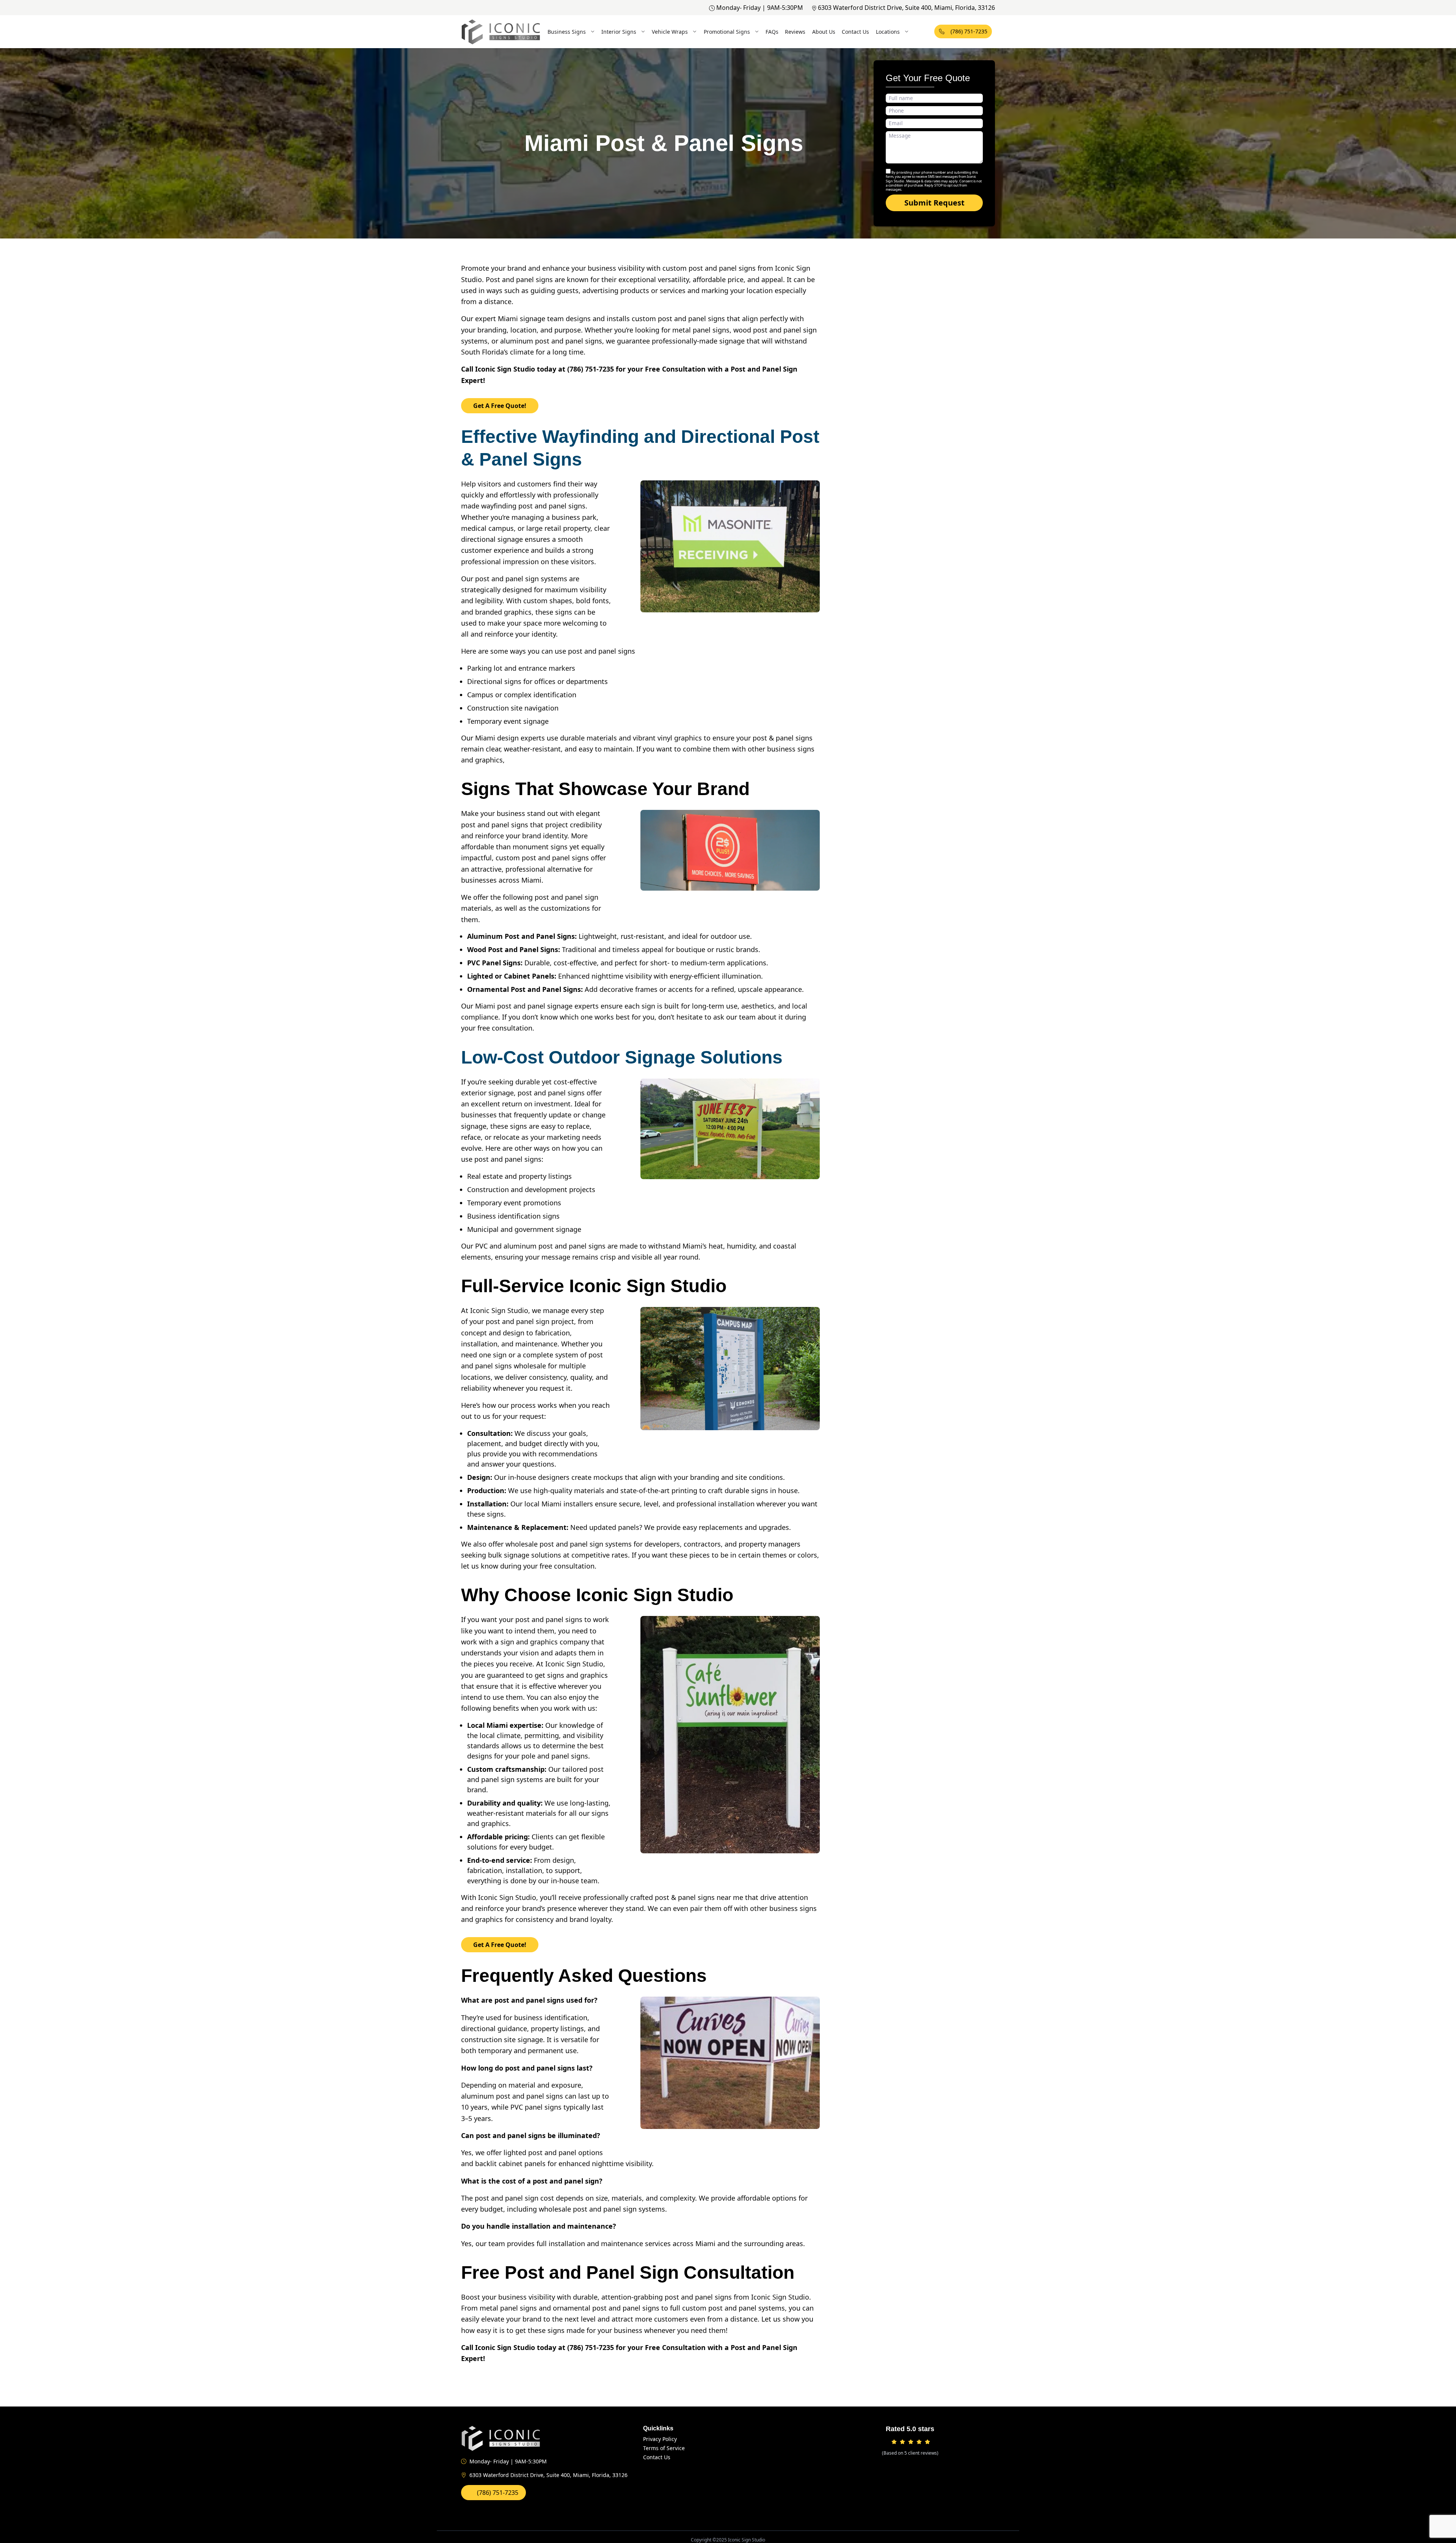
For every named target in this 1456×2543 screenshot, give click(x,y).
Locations (888, 32)
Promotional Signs (727, 32)
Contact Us (855, 32)
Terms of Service (664, 2448)
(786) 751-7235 (969, 31)
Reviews (795, 32)
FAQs (772, 32)
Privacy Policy (660, 2439)
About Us (824, 32)
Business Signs (567, 32)
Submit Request (934, 203)
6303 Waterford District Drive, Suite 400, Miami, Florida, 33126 (906, 8)
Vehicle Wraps (670, 32)
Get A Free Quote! (500, 406)
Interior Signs (619, 32)
